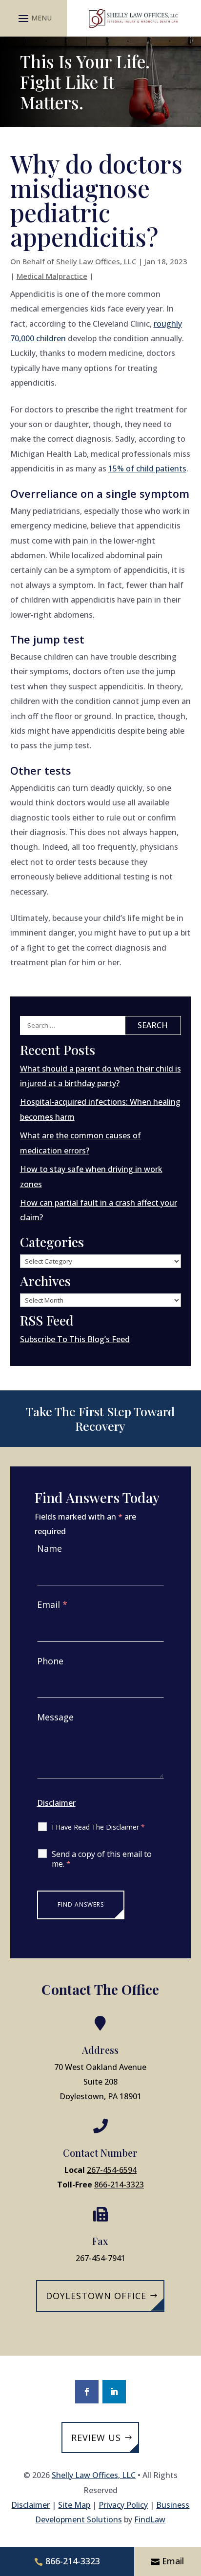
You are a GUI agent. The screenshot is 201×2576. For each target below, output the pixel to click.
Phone (50, 1661)
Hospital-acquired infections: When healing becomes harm (100, 1109)
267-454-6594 (112, 2170)
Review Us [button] (96, 2438)
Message (55, 1717)
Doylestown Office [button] (96, 2296)
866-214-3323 (119, 2185)
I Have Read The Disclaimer (98, 1827)
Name (50, 1548)
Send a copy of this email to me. (102, 1859)
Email (52, 1604)
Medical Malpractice (52, 276)
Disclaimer (56, 1803)
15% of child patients (147, 468)
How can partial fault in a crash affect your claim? (99, 1210)
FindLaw (150, 2519)
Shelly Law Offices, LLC (96, 261)
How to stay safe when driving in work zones (91, 1176)
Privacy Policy (123, 2505)
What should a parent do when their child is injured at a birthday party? (100, 1076)
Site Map (74, 2505)
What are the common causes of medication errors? (80, 1143)
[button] (34, 18)
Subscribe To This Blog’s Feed (75, 1339)
